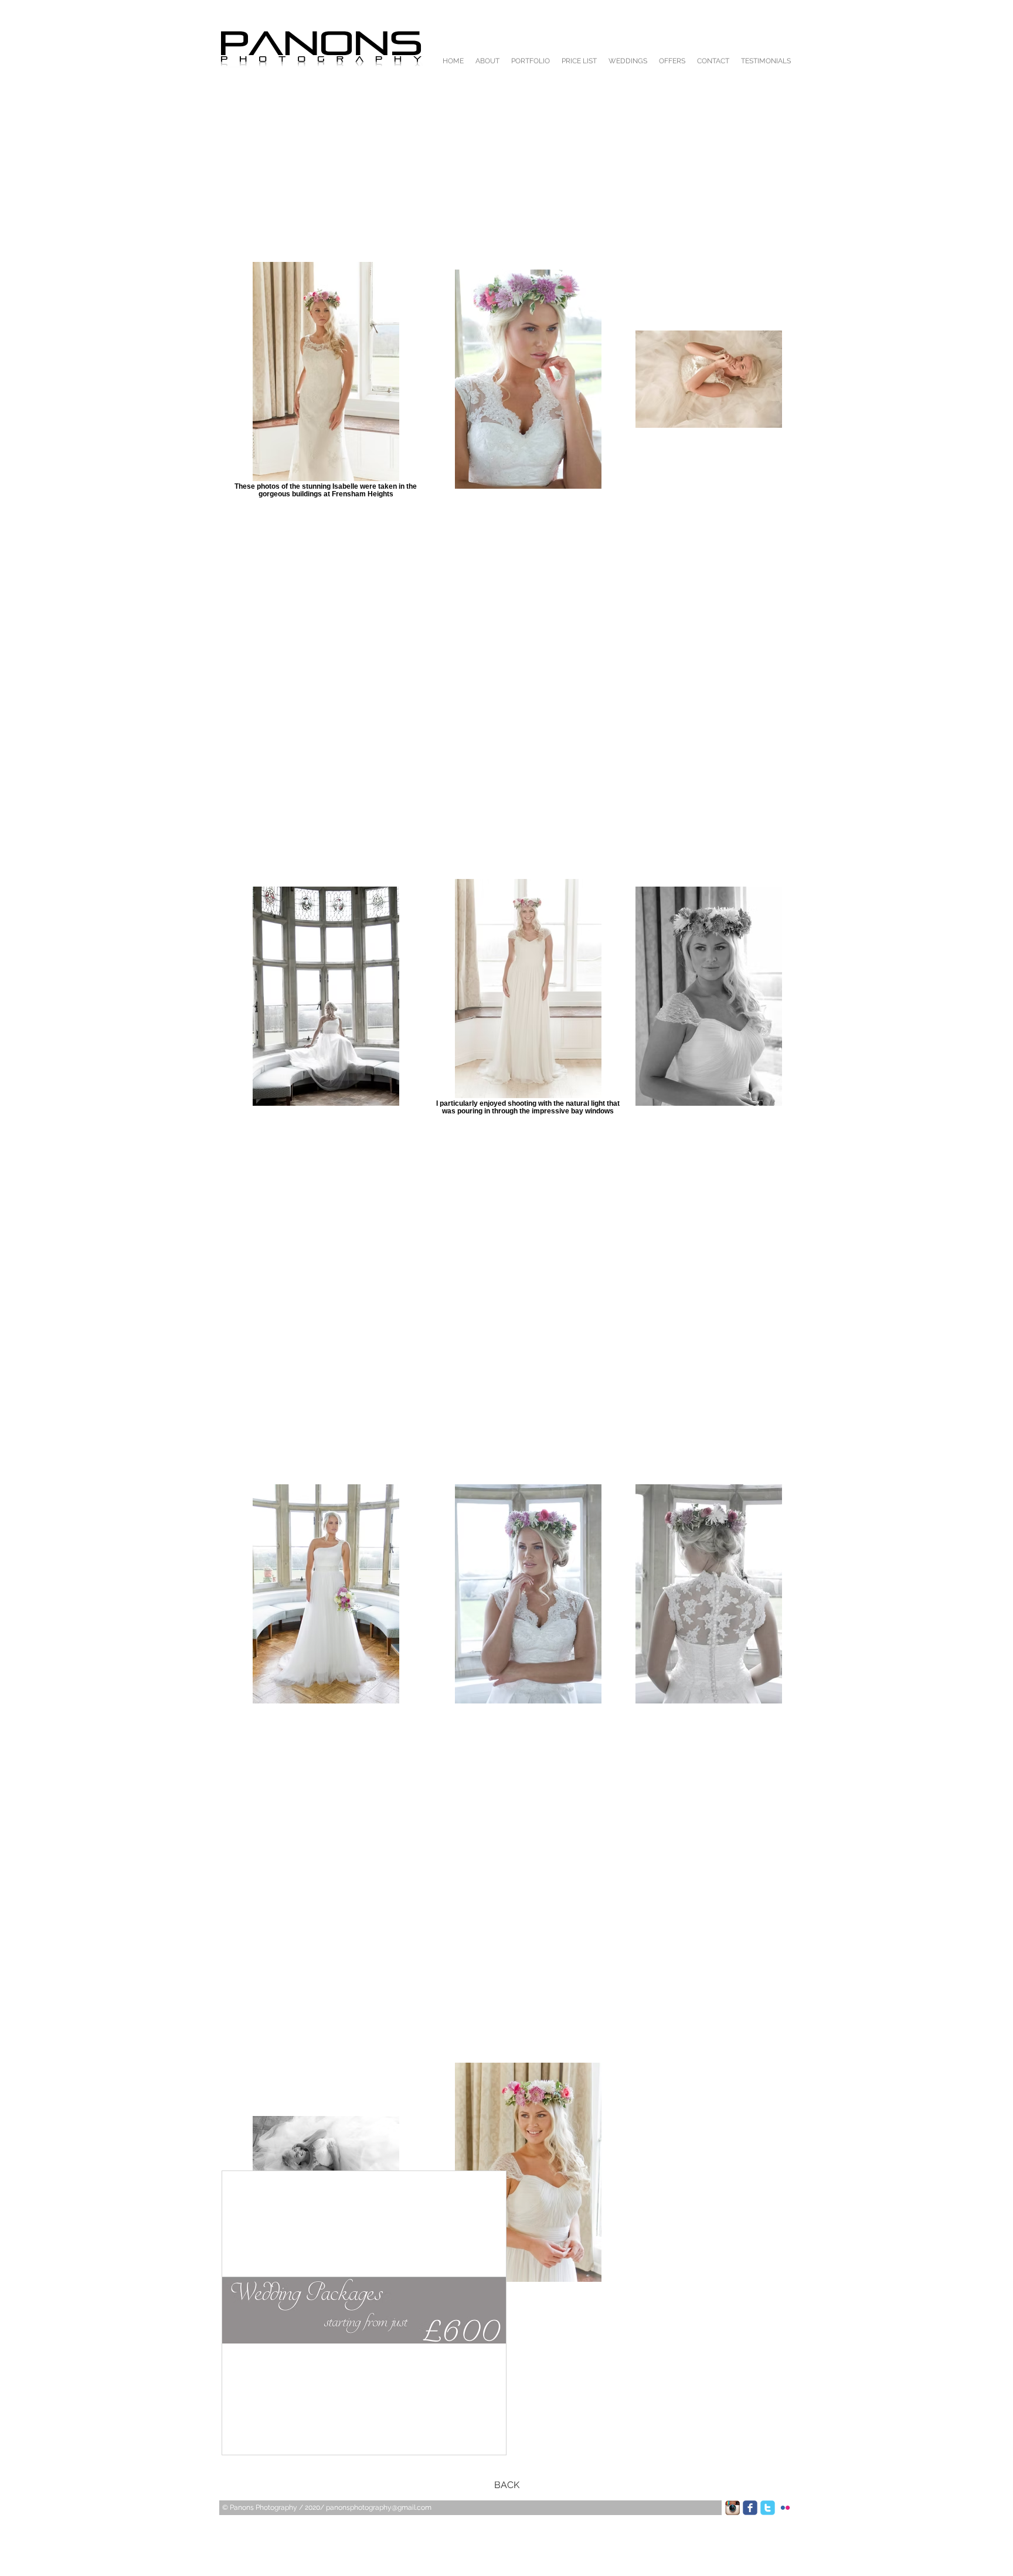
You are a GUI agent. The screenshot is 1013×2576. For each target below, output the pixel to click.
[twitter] (768, 2508)
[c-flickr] (785, 2508)
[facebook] (750, 2508)
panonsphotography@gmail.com (379, 2507)
